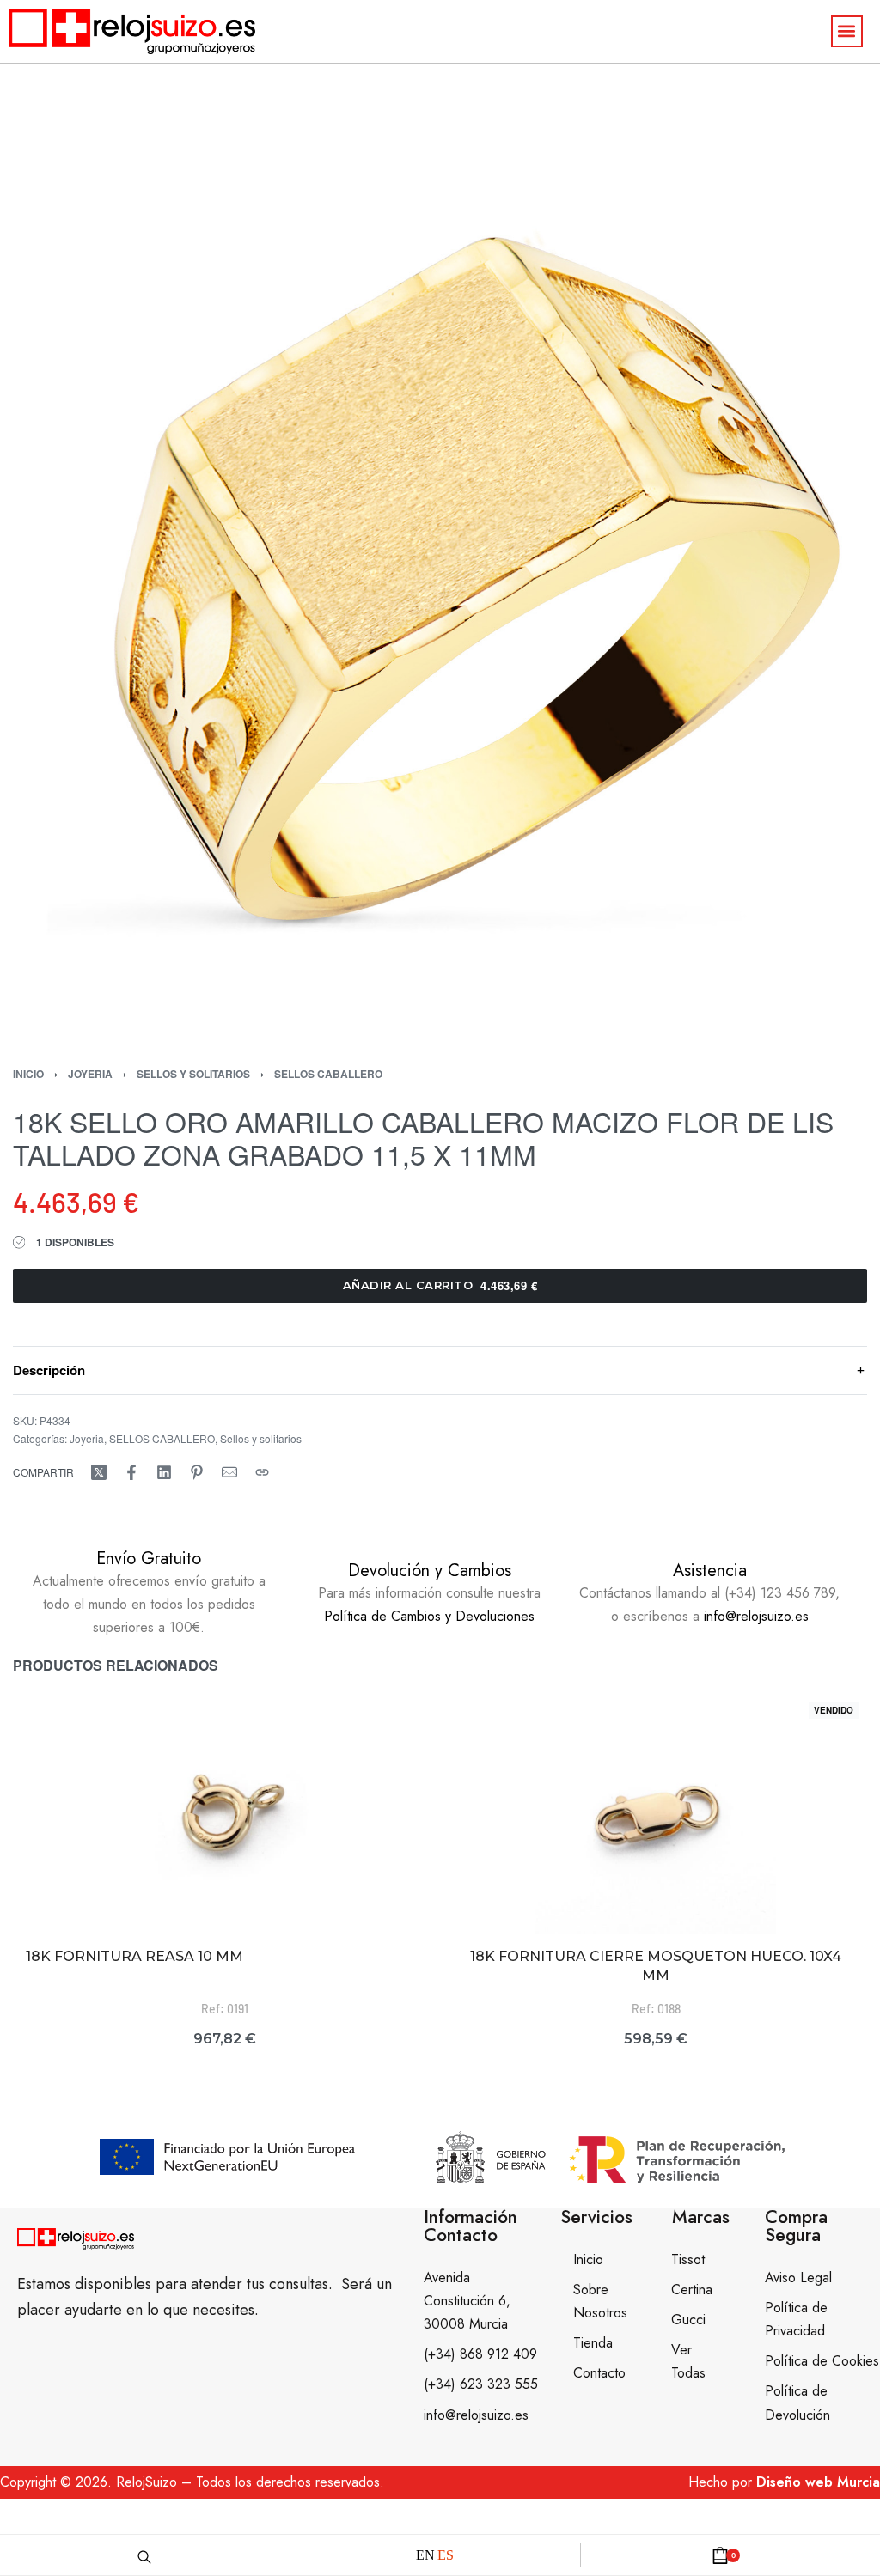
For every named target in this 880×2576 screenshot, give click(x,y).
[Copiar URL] (262, 1472)
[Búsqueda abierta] (144, 2555)
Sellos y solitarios (193, 1074)
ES (446, 2555)
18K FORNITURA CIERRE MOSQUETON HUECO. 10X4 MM (656, 1966)
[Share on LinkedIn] (164, 1472)
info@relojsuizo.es (756, 1616)
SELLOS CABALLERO (328, 1074)
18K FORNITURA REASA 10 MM (134, 1956)
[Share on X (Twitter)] (99, 1472)
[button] (847, 31)
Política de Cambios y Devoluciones (429, 1616)
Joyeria (90, 1074)
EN (425, 2555)
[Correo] (229, 1472)
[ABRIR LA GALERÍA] (440, 599)
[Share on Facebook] (131, 1472)
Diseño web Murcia (818, 2482)
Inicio (28, 1074)
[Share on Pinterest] (197, 1472)
